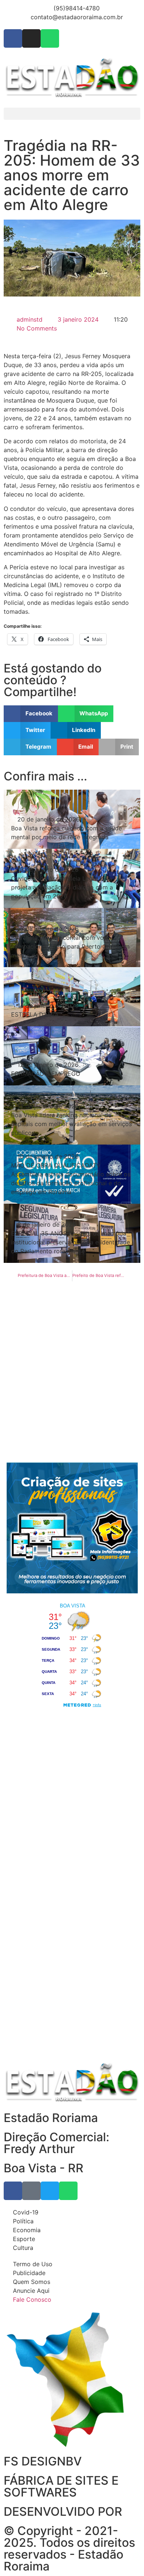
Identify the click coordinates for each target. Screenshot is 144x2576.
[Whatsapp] (50, 38)
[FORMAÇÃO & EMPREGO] (72, 1056)
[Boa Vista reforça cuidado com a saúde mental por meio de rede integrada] (72, 819)
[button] (72, 114)
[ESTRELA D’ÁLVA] (72, 997)
